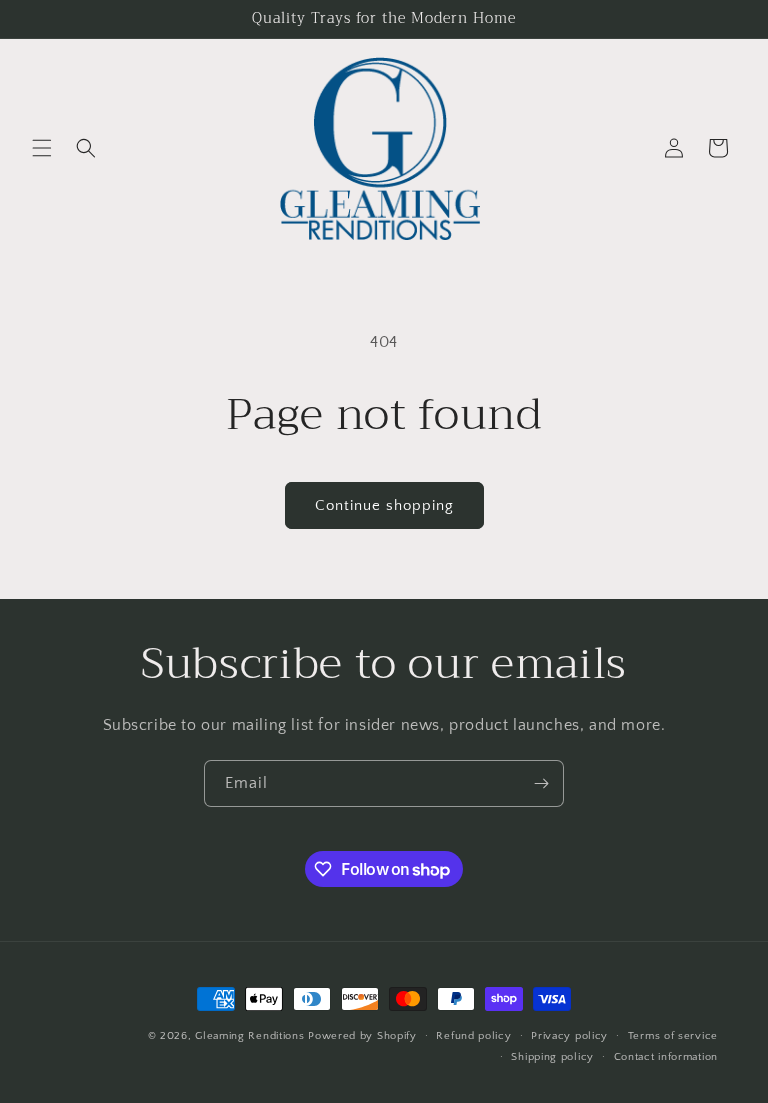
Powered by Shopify (362, 1036)
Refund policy (473, 1036)
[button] (42, 148)
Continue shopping (384, 505)
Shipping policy (552, 1057)
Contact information (666, 1057)
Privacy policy (569, 1036)
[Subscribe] (541, 783)
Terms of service (673, 1036)
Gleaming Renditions (249, 1036)
